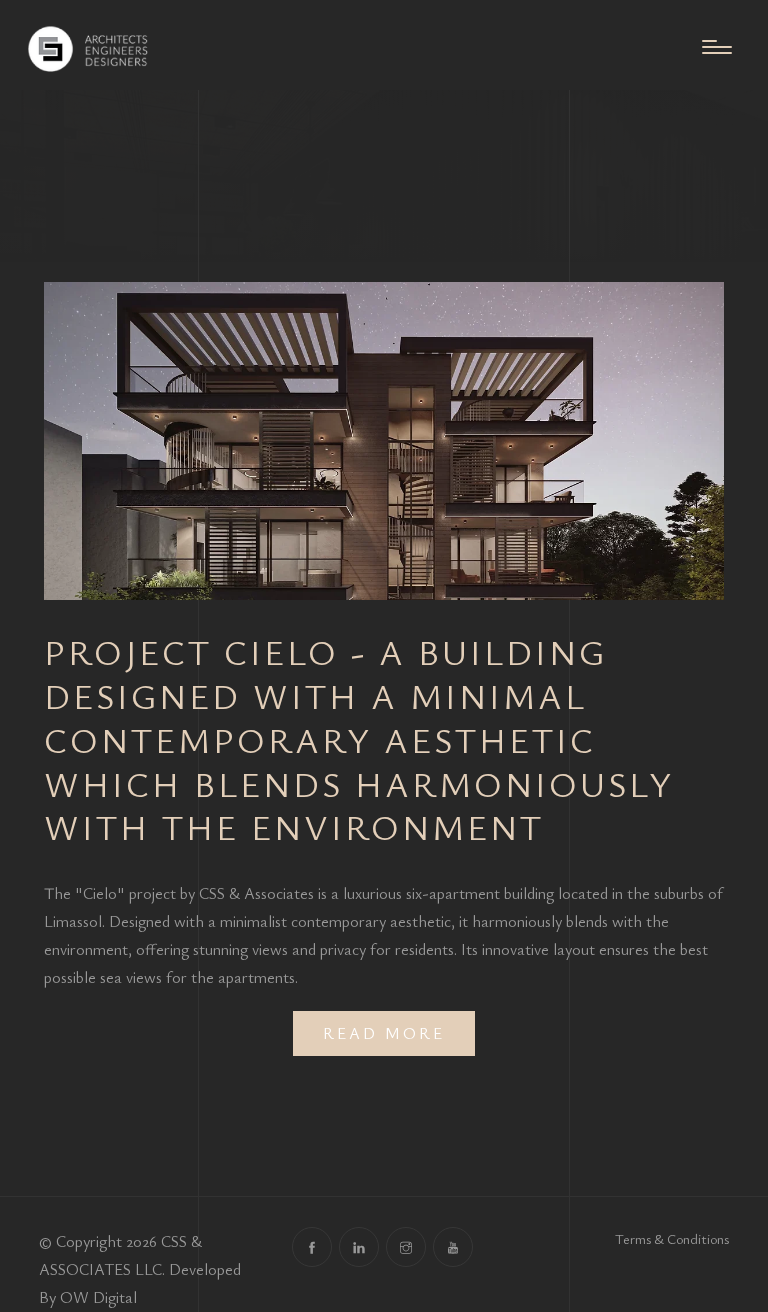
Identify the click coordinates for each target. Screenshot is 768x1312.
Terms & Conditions (672, 1238)
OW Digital (98, 1297)
